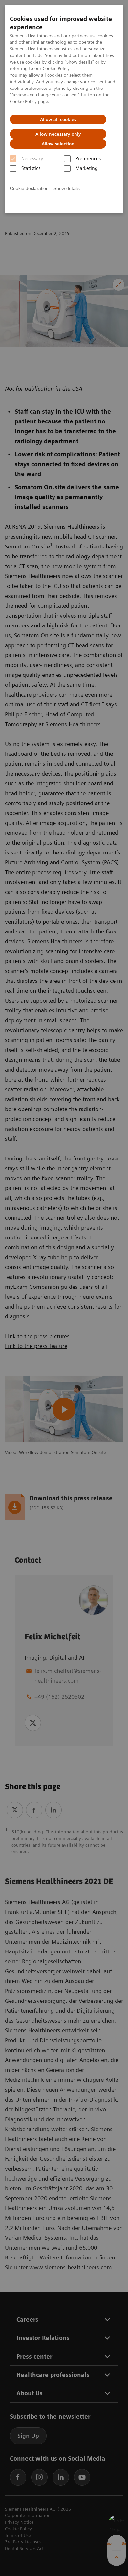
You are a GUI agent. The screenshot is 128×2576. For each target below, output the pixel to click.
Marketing (86, 168)
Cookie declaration (29, 188)
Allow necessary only (58, 134)
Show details (67, 188)
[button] (117, 2523)
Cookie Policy (56, 68)
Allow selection (58, 144)
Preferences (88, 159)
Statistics (31, 168)
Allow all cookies (58, 119)
